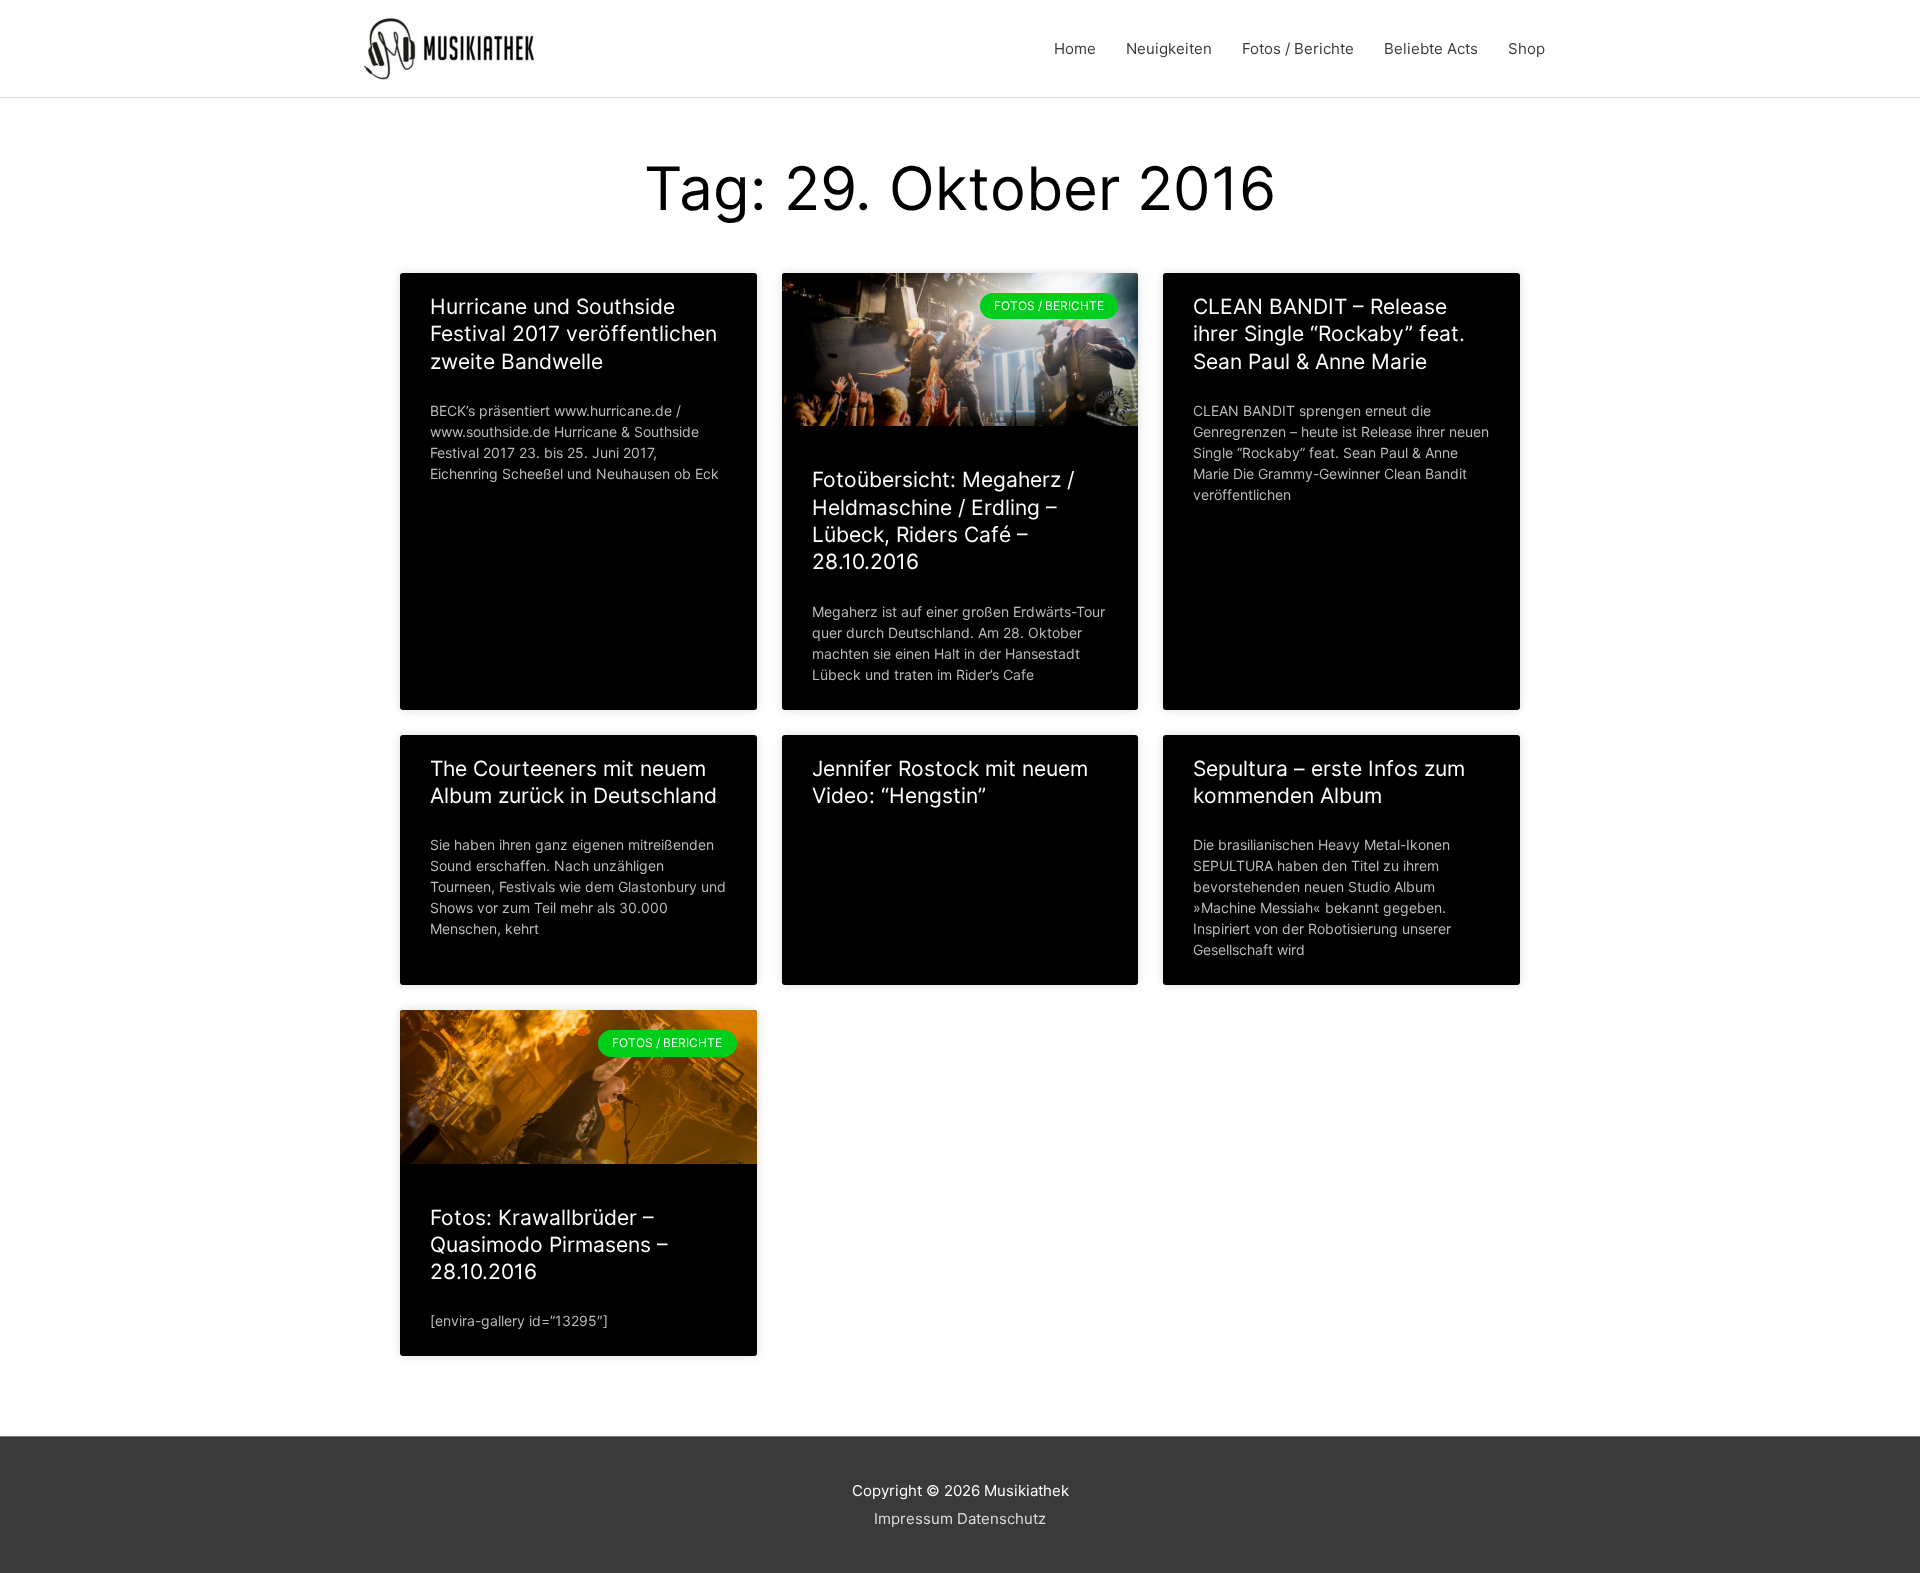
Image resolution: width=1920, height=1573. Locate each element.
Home (1075, 48)
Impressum (913, 1518)
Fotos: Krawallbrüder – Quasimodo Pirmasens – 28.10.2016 (549, 1245)
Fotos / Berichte (1298, 48)
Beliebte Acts (1431, 48)
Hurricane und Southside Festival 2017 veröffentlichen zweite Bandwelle (573, 334)
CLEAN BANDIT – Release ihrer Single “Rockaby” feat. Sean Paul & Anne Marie (1329, 334)
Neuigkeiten (1169, 48)
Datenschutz (1001, 1518)
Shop (1526, 48)
